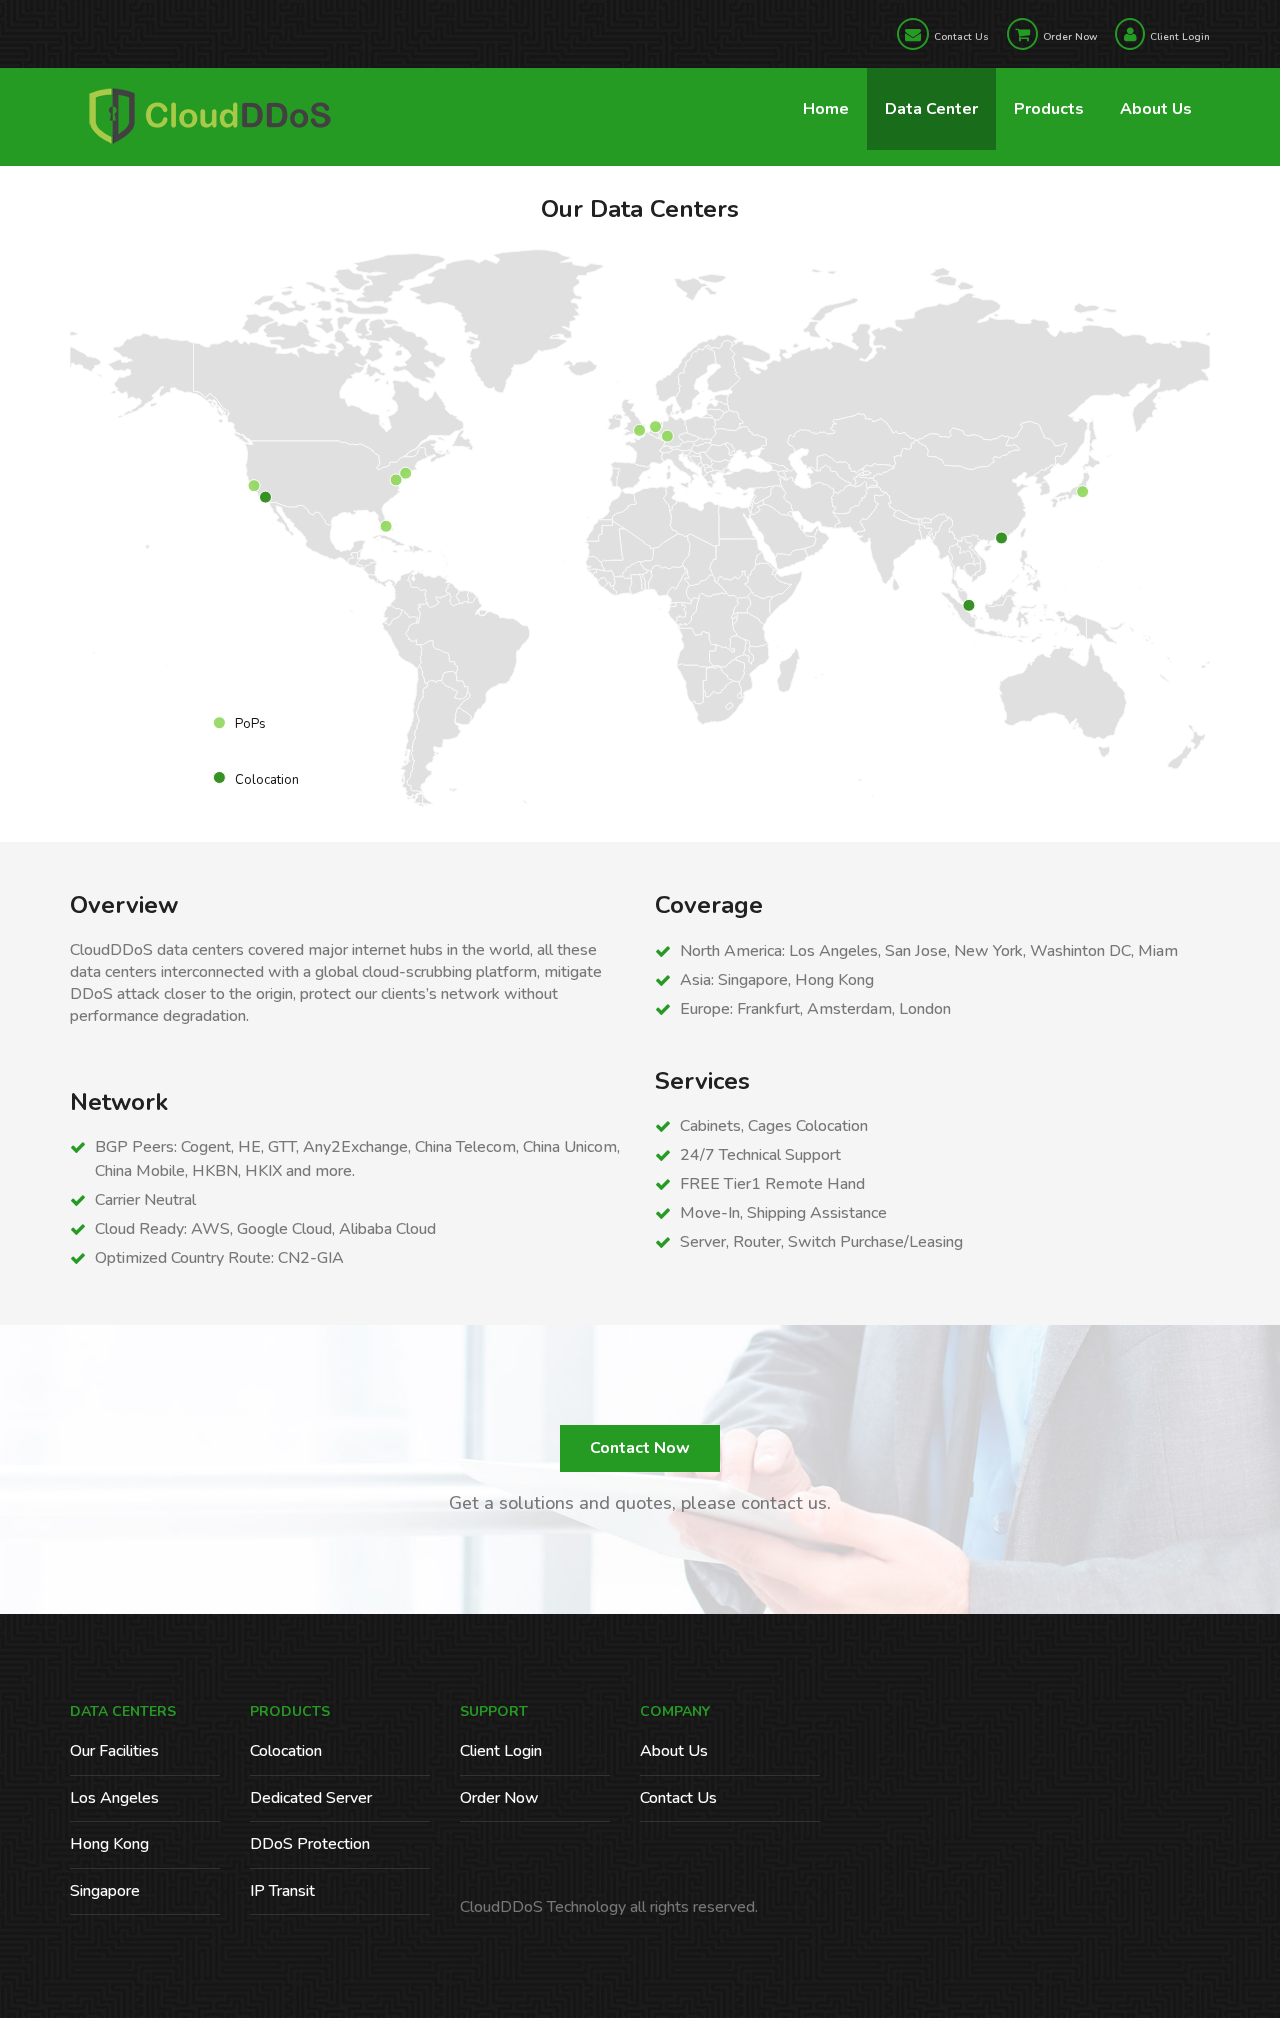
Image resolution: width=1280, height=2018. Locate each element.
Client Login (1180, 37)
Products (1049, 109)
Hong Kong (109, 1844)
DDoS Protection (310, 1844)
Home (826, 109)
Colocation (286, 1751)
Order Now (1070, 37)
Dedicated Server (311, 1798)
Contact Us (961, 37)
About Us (1156, 109)
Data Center (931, 109)
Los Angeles (114, 1798)
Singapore (105, 1891)
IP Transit (282, 1891)
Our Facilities (114, 1751)
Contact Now (640, 1448)
